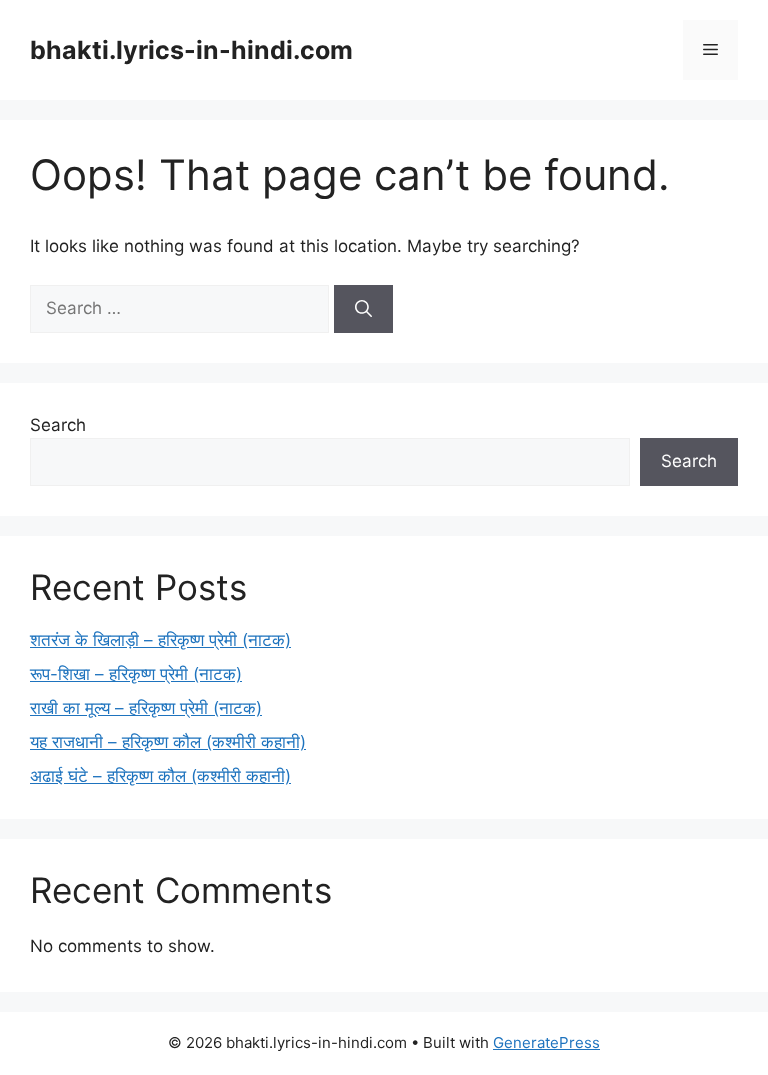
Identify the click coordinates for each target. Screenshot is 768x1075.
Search (58, 425)
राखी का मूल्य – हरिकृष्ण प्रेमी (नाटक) (146, 708)
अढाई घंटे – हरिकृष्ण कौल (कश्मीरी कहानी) (160, 776)
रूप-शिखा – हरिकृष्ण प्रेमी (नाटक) (136, 674)
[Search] (363, 309)
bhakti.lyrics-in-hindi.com (191, 50)
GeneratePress (546, 1042)
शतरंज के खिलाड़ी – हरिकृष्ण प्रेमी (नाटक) (160, 640)
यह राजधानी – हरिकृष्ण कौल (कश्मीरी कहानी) (168, 742)
